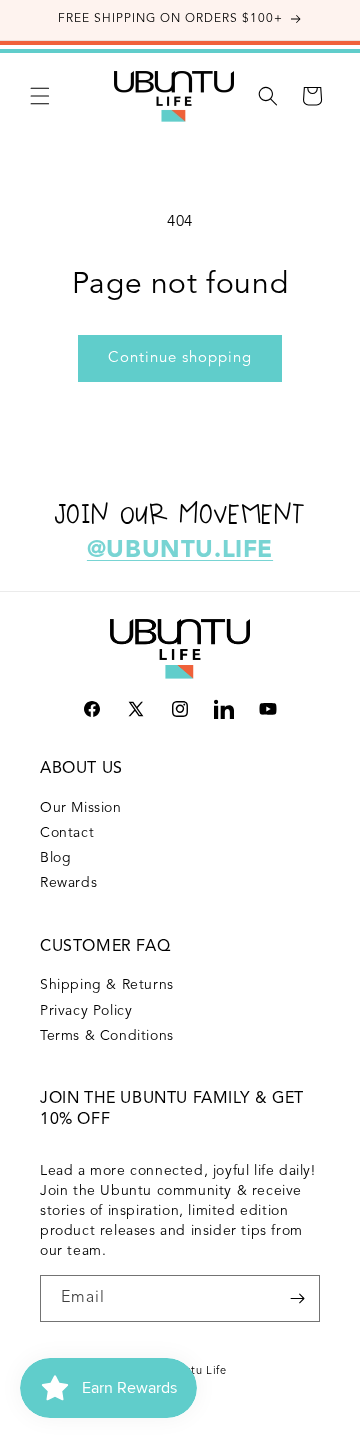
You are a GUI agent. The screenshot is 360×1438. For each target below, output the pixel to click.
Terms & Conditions (107, 1036)
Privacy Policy (86, 1011)
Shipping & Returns (107, 985)
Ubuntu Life (194, 1371)
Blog (55, 858)
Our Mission (81, 808)
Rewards (68, 883)
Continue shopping (180, 358)
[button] (40, 96)
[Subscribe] (297, 1298)
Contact (67, 833)
